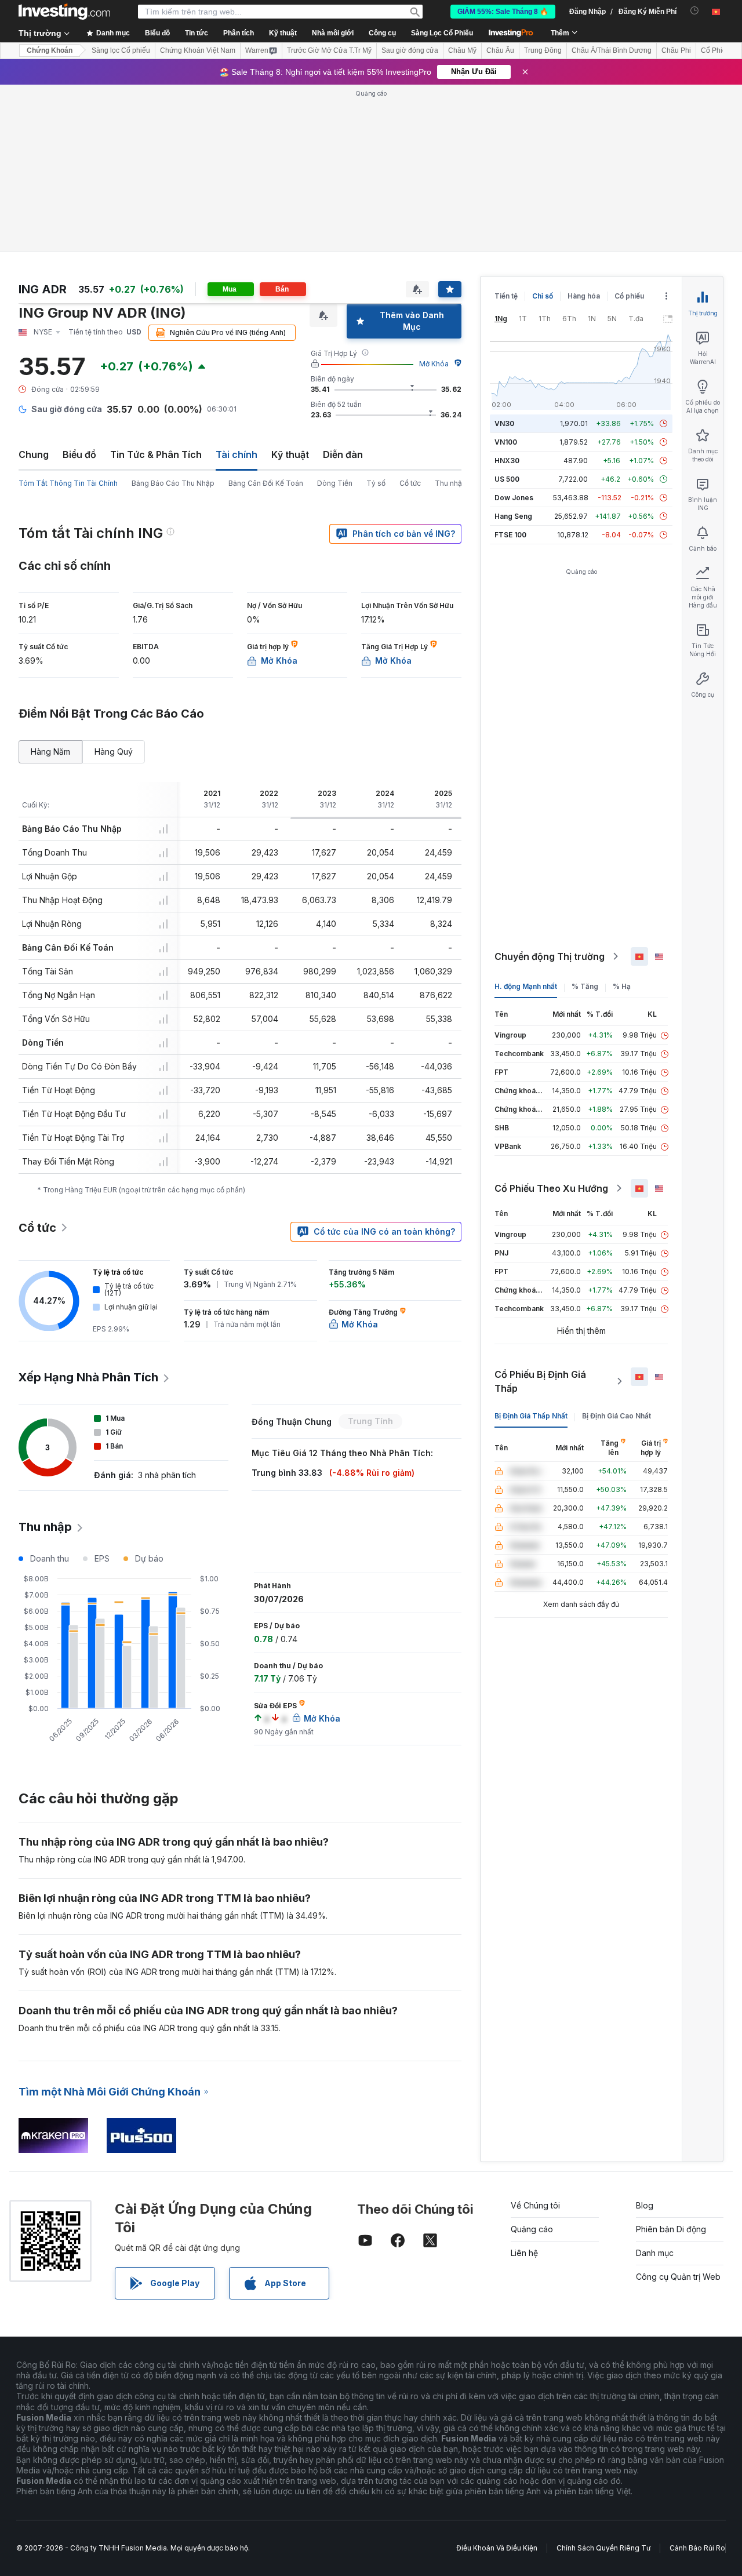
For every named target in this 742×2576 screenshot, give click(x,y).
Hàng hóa (584, 296)
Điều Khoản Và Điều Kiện (497, 2548)
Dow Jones (514, 498)
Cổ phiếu (629, 296)
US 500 (507, 479)
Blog (645, 2205)
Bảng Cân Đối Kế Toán (266, 483)
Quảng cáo (532, 2229)
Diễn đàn (343, 454)
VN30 (504, 423)
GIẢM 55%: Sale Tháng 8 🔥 (503, 12)
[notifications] (695, 11)
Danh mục (655, 2253)
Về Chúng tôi (535, 2205)
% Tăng (585, 986)
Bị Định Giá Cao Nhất (616, 1416)
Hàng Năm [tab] (50, 752)
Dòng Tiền (335, 483)
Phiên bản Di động (671, 2229)
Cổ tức (410, 483)
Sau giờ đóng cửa (410, 50)
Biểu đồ (79, 454)
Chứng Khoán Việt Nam (198, 50)
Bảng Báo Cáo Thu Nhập (173, 483)
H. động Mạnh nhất (526, 986)
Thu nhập (451, 483)
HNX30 (507, 461)
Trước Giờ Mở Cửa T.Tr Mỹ (329, 50)
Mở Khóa (434, 364)
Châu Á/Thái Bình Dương (612, 50)
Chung (34, 454)
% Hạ (622, 986)
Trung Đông (543, 50)
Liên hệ (524, 2253)
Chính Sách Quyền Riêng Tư (603, 2548)
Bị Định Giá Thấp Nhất (531, 1416)
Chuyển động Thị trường (550, 956)
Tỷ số (376, 483)
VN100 (506, 442)
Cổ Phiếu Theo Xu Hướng (551, 1188)
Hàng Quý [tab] (114, 752)
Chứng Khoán (50, 50)
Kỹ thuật (290, 454)
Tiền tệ (506, 296)
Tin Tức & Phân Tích (156, 454)
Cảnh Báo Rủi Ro (697, 2548)
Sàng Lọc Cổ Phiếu (442, 33)
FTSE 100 (510, 535)
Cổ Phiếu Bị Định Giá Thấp (540, 1381)
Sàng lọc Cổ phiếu (121, 50)
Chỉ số (543, 296)
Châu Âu (500, 50)
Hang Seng (513, 516)
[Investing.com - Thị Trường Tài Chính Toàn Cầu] (64, 12)
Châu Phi (676, 50)
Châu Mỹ (462, 50)
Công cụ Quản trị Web (678, 2277)
